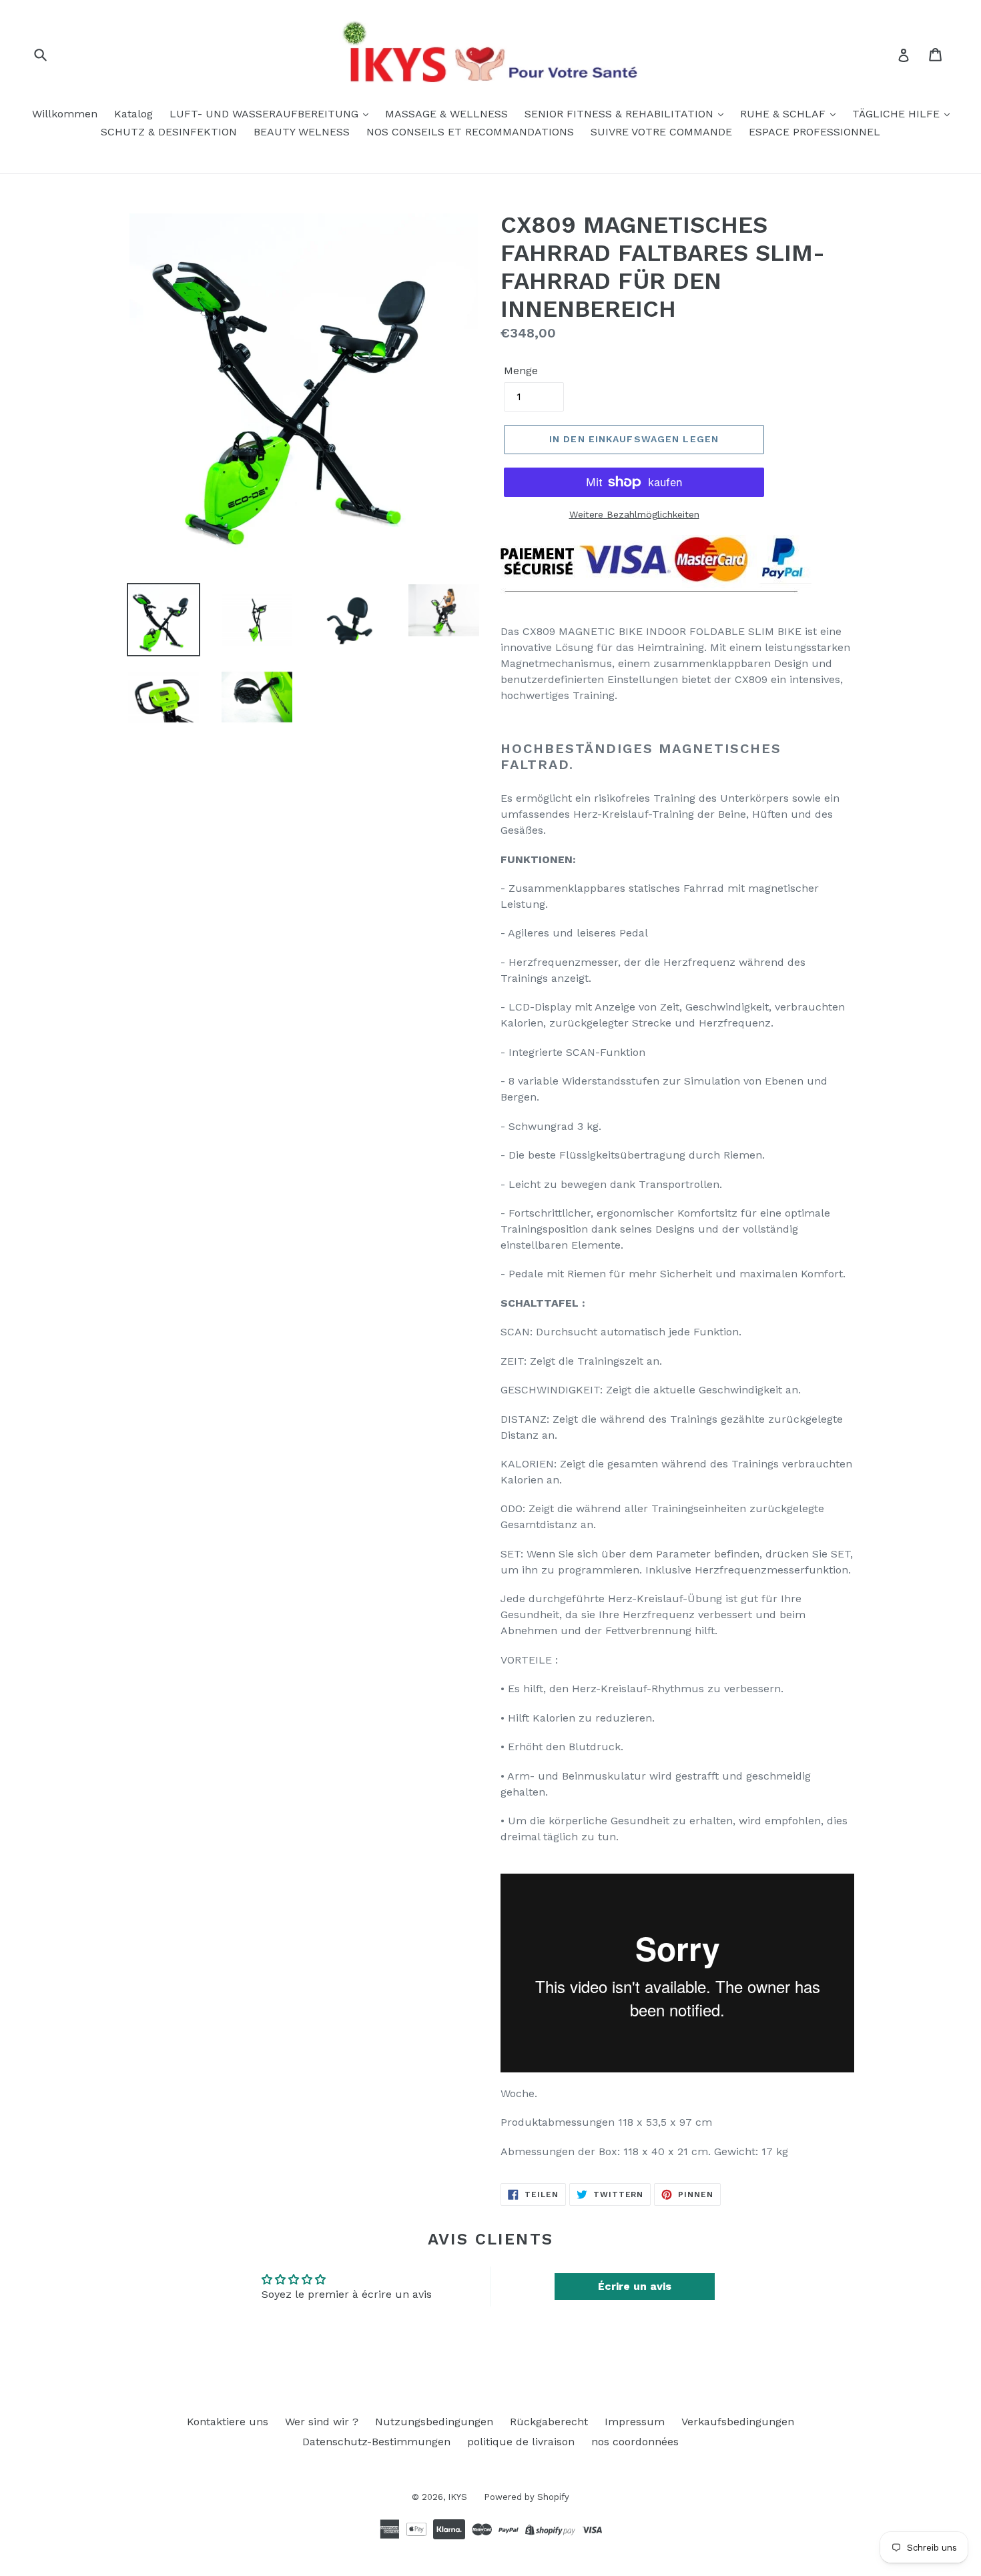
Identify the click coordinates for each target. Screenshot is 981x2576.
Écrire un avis (635, 2286)
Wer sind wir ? (322, 2422)
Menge (521, 371)
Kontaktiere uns (228, 2422)
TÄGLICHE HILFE (898, 114)
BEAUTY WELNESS (302, 132)
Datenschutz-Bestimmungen (376, 2442)
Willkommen (65, 114)
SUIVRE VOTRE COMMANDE (661, 132)
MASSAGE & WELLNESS (446, 114)
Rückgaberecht (549, 2422)
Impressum (635, 2422)
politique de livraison (521, 2442)
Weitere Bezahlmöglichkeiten (634, 514)
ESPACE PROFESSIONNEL (814, 132)
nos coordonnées (635, 2442)
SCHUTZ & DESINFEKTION (169, 132)
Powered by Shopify (527, 2497)
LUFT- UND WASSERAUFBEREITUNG (266, 114)
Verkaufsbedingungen (738, 2422)
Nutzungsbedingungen (434, 2422)
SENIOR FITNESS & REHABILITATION (621, 114)
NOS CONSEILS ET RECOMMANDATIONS (470, 132)
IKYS (457, 2497)
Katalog (133, 114)
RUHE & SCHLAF (784, 114)
